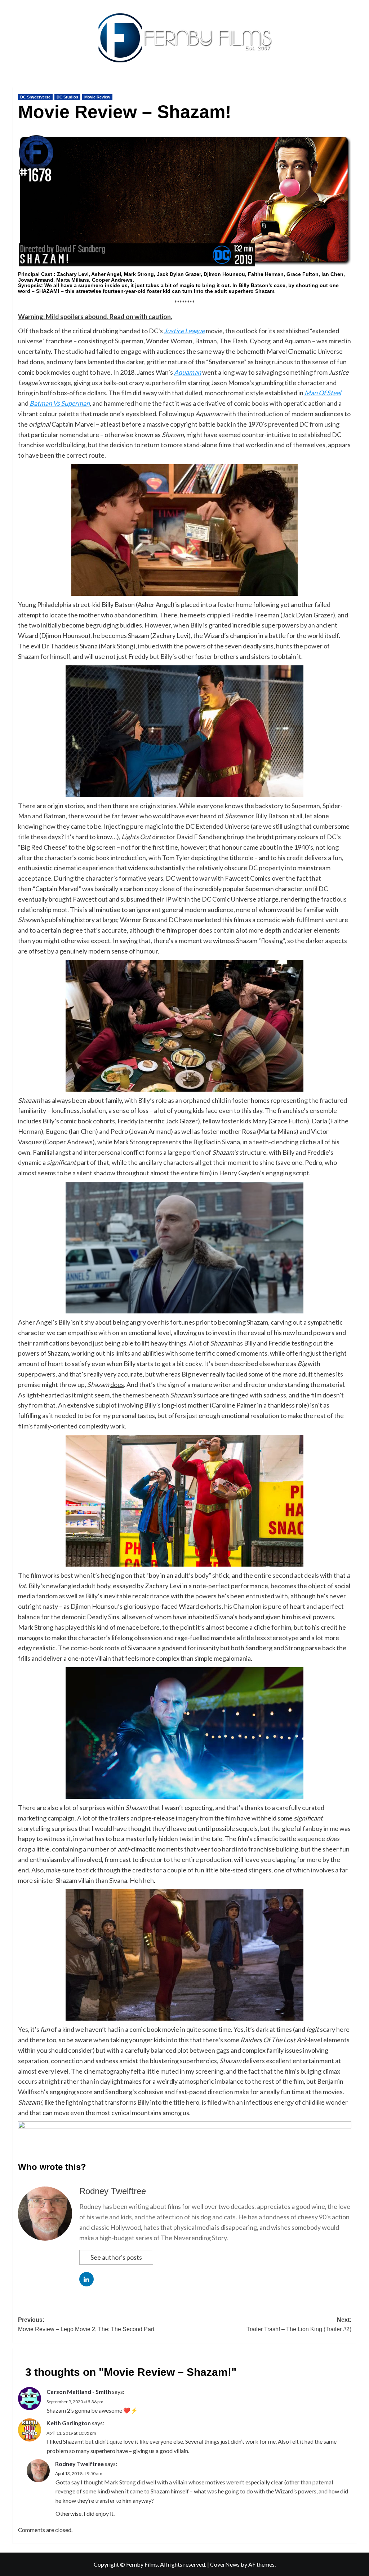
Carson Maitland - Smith (79, 2392)
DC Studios (67, 97)
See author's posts (116, 2257)
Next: (299, 2324)
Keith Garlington (69, 2423)
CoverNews (225, 2564)
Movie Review (97, 97)
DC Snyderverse (35, 97)
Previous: (86, 2324)
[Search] (352, 85)
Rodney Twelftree (113, 2191)
